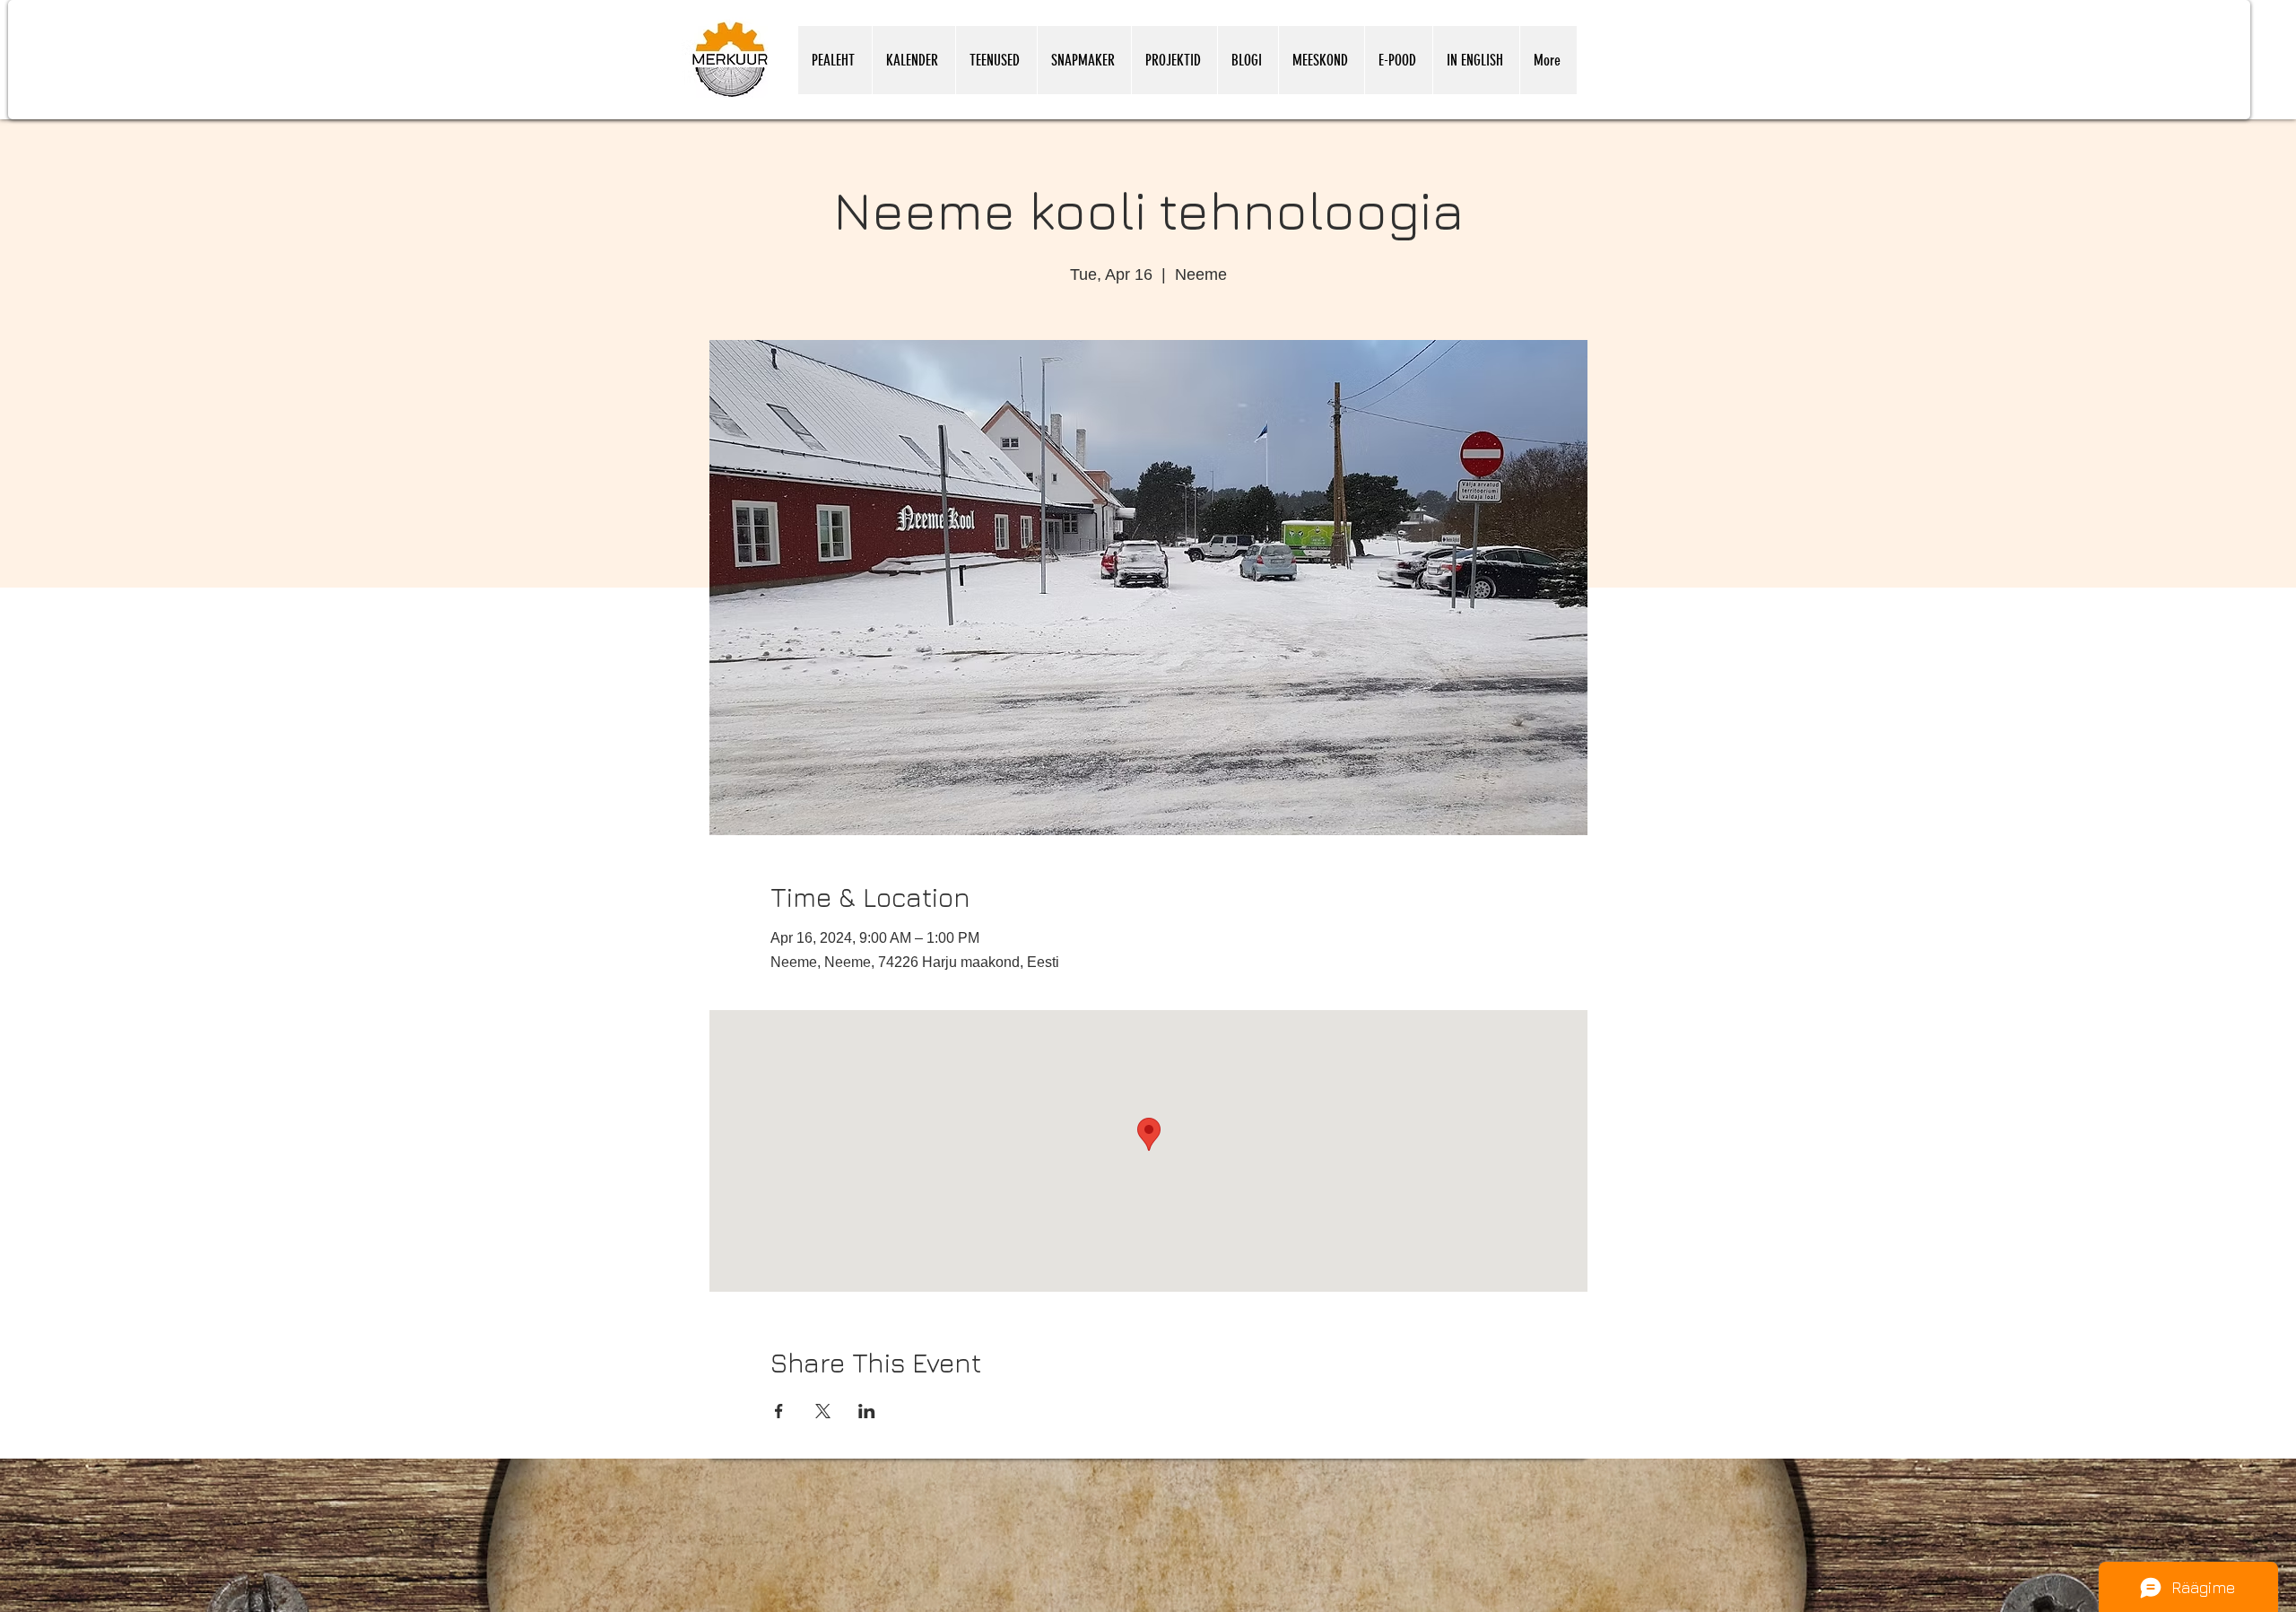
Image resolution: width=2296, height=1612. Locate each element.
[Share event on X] (823, 1411)
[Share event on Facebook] (779, 1411)
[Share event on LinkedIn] (867, 1411)
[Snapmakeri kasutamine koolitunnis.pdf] (1518, 1607)
